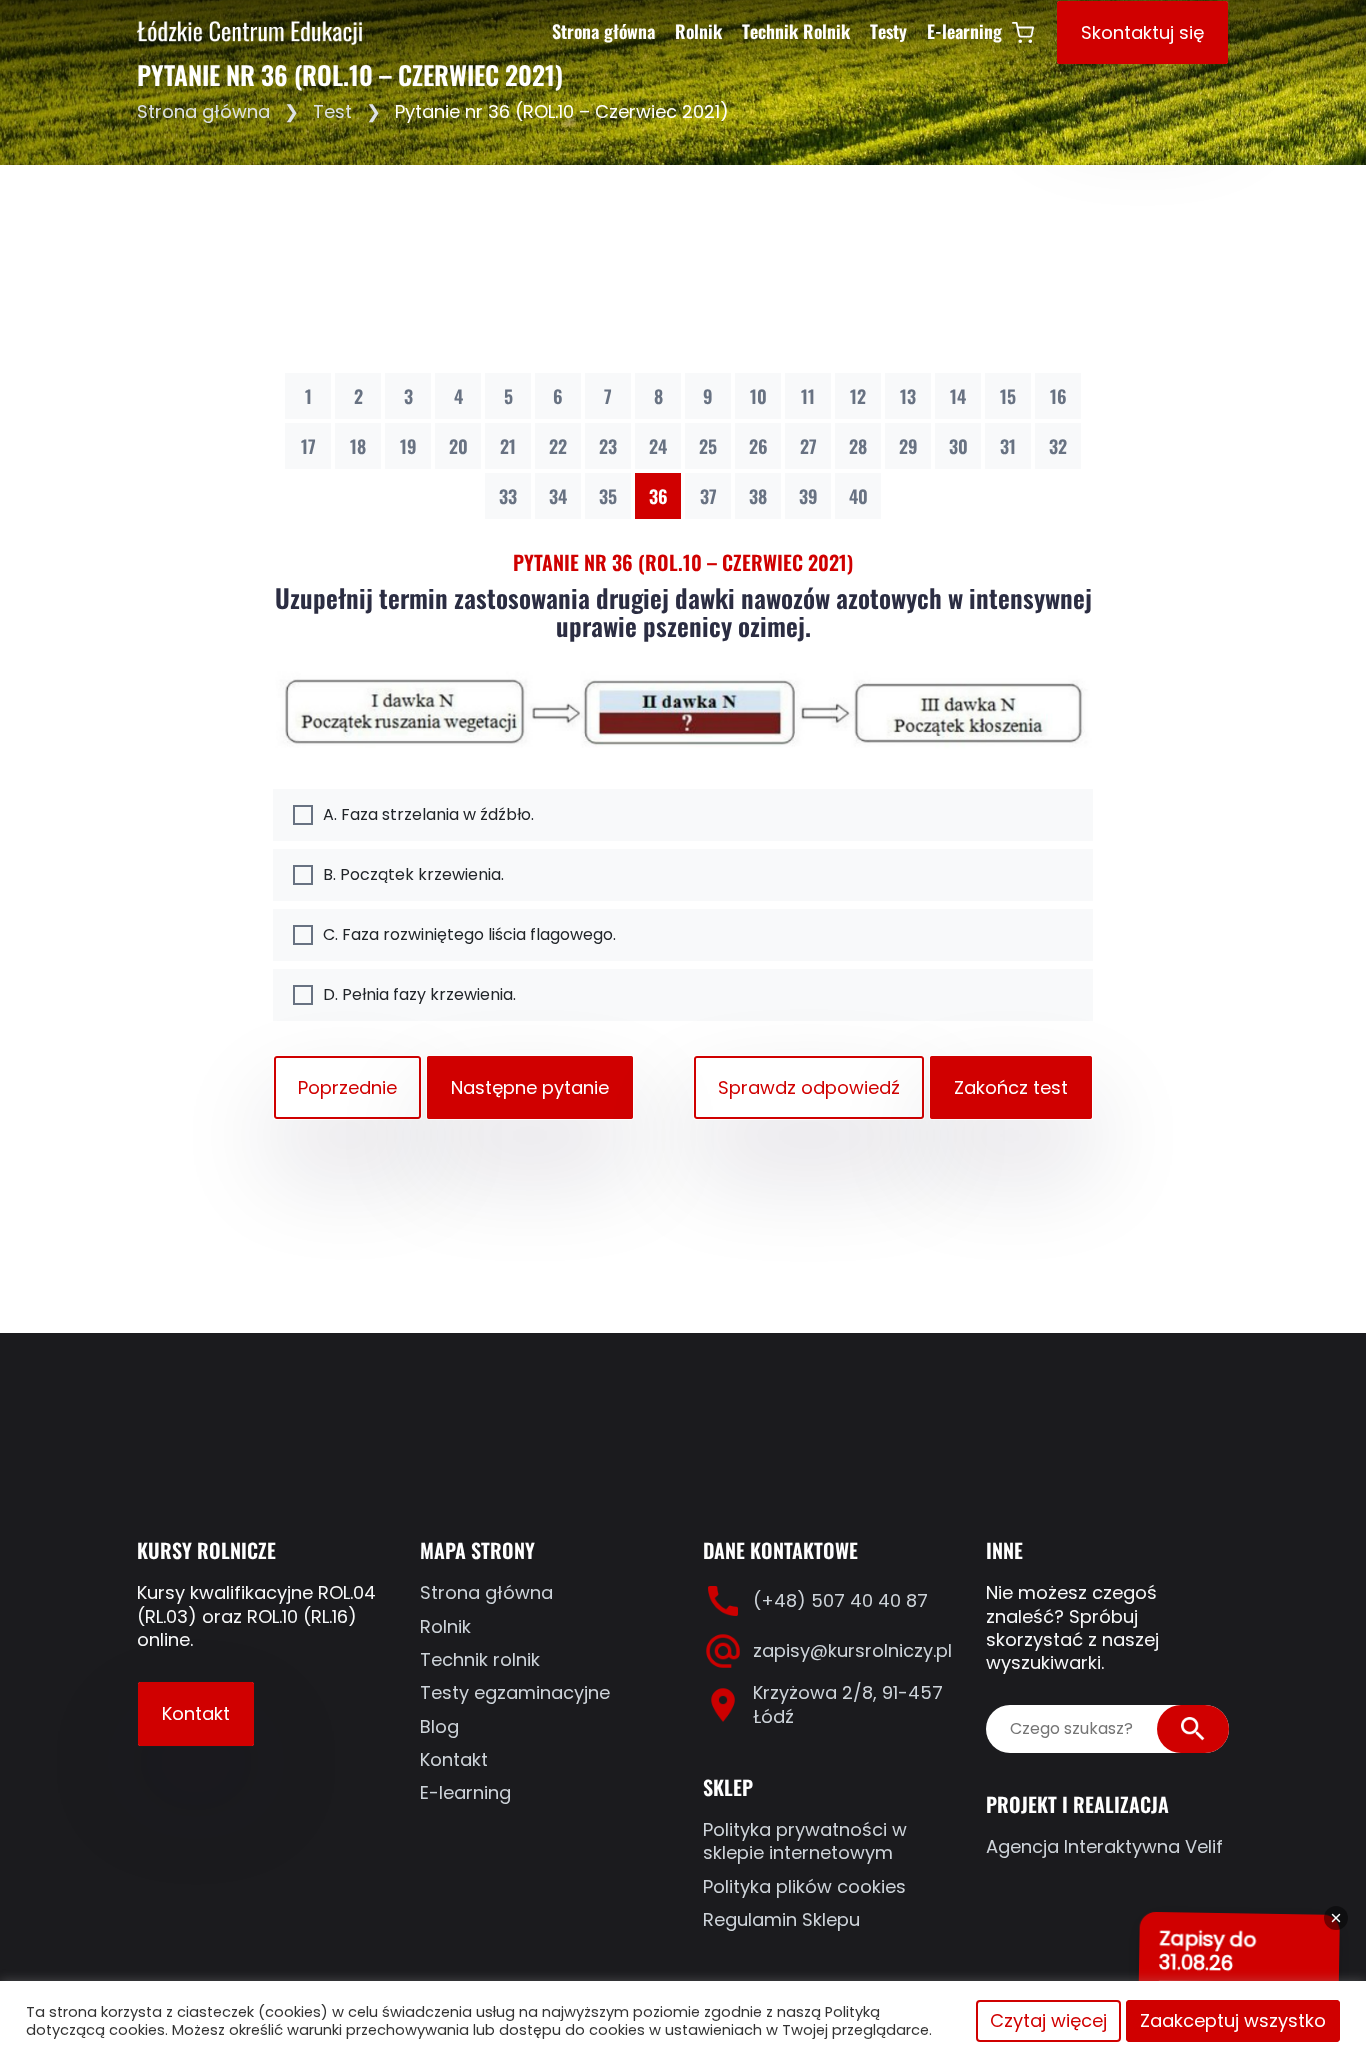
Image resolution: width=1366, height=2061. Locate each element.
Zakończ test (1011, 1087)
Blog (439, 1726)
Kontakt (196, 1713)
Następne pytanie (530, 1087)
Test (332, 111)
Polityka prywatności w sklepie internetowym (805, 1841)
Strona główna (603, 31)
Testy (888, 31)
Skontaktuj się (1142, 32)
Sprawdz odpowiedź (809, 1087)
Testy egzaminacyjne (515, 1692)
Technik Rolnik (796, 31)
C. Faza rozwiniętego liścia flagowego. (469, 934)
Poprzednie (347, 1087)
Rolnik (698, 31)
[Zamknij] (1336, 1918)
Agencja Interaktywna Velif (1104, 1846)
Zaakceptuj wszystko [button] (1233, 2020)
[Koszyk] (1023, 32)
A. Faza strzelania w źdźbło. (428, 814)
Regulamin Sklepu (781, 1919)
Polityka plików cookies (804, 1886)
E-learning (964, 31)
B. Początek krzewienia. (413, 874)
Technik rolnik (480, 1659)
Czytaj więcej (1048, 2020)
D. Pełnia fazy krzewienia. (419, 994)
